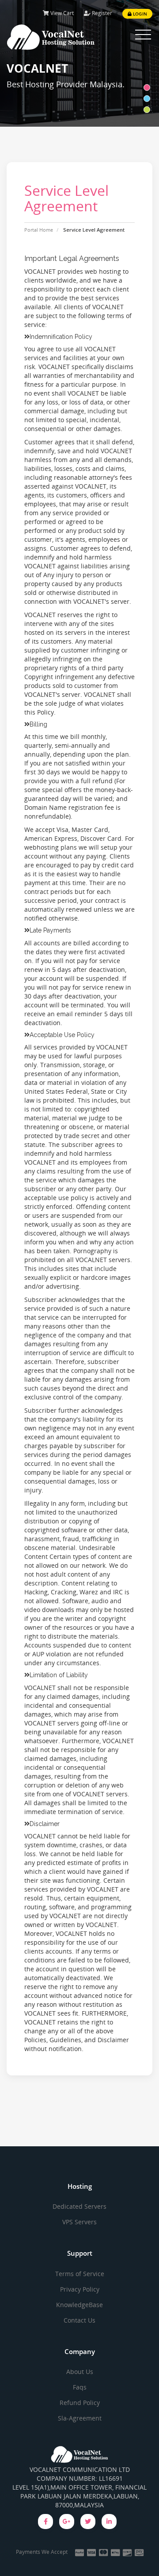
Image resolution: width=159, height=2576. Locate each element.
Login (139, 14)
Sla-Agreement (80, 2418)
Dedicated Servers (79, 2206)
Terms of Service (80, 2274)
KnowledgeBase (79, 2305)
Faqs (80, 2387)
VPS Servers (79, 2222)
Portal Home (39, 230)
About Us (80, 2372)
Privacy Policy (80, 2289)
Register (101, 13)
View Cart (61, 13)
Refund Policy (80, 2403)
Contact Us (79, 2320)
